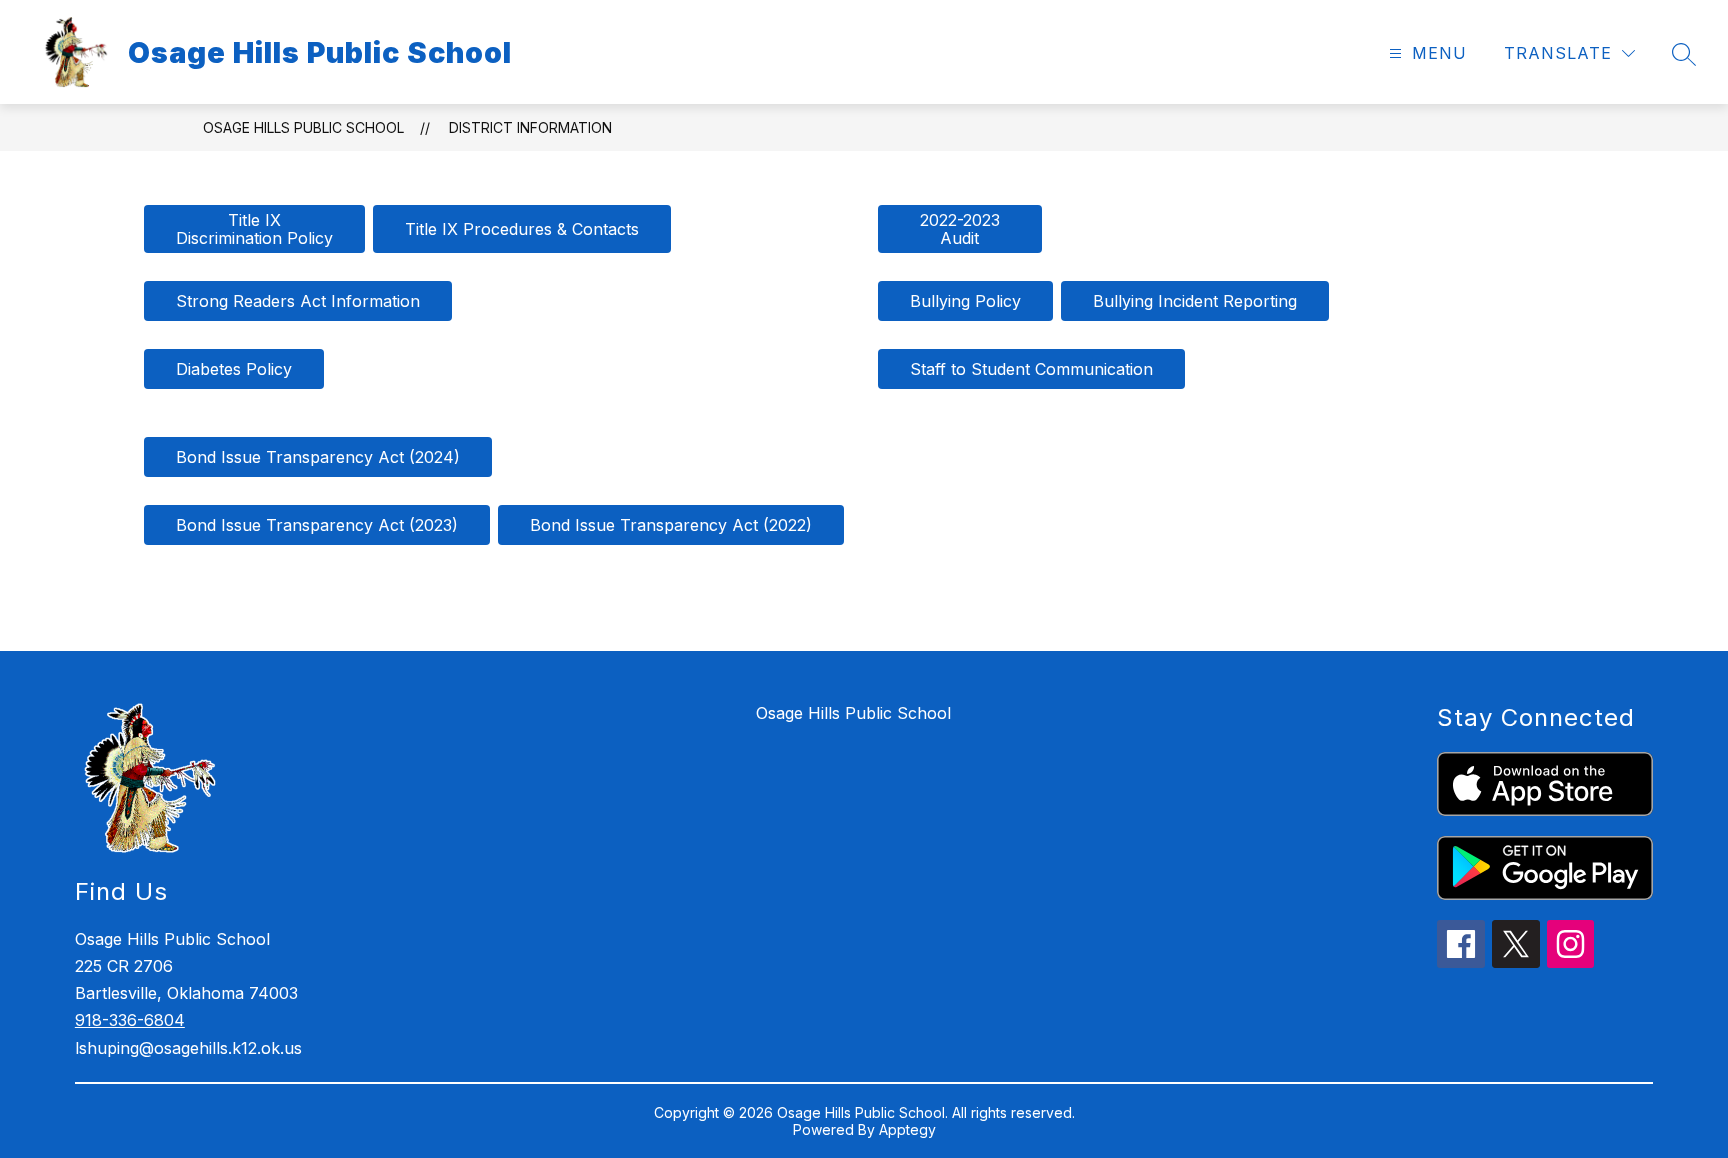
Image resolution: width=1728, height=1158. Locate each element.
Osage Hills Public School (303, 127)
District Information (530, 127)
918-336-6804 (130, 1020)
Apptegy (907, 1129)
